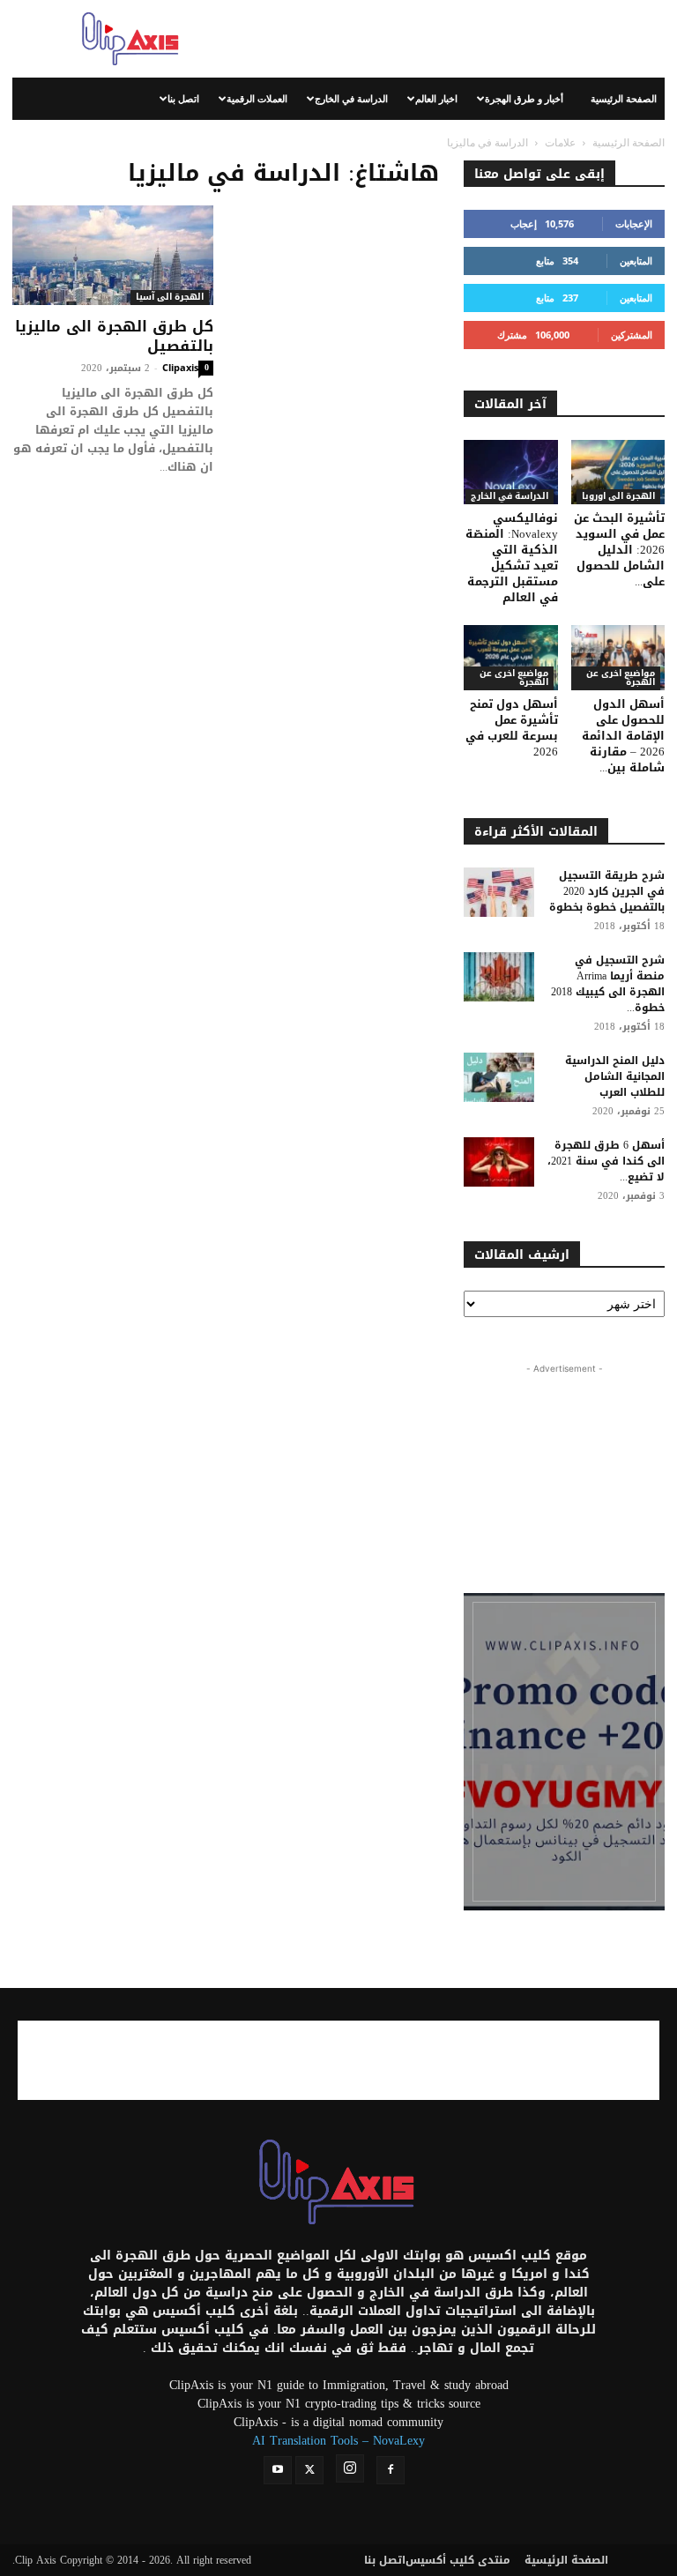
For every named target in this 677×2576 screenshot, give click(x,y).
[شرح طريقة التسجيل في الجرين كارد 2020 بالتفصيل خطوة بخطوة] (499, 892)
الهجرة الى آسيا (170, 298)
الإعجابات (634, 223)
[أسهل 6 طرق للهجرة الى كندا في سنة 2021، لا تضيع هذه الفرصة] (499, 1162)
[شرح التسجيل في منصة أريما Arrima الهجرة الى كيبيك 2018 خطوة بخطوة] (499, 977)
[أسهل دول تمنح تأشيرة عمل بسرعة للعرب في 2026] (511, 657)
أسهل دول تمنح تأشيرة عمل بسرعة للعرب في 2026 (512, 728)
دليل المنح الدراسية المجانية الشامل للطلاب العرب (615, 1076)
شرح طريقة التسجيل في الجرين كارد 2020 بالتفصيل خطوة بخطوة (607, 891)
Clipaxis (180, 367)
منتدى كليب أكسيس (458, 2560)
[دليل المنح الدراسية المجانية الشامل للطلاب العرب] (499, 1077)
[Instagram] (350, 2468)
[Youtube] (278, 2470)
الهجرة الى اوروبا (618, 497)
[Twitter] (309, 2470)
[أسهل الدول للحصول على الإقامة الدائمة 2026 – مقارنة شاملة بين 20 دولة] (618, 657)
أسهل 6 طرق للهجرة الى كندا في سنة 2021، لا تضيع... (606, 1161)
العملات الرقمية (257, 98)
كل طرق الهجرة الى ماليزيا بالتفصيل (114, 336)
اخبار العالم (436, 98)
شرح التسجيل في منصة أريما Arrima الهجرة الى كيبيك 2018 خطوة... (608, 984)
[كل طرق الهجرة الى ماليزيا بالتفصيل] (113, 255)
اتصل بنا (183, 98)
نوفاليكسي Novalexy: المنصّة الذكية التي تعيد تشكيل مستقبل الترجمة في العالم (512, 558)
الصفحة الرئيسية (624, 98)
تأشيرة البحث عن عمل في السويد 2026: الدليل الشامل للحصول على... (619, 550)
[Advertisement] (458, 39)
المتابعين (636, 261)
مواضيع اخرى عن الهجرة (514, 678)
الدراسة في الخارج (351, 98)
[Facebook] (391, 2470)
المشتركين (632, 335)
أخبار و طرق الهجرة (524, 98)
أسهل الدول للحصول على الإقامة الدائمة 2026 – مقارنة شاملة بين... (623, 736)
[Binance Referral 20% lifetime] (564, 1752)
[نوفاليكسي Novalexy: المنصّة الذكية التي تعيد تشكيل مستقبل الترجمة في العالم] (511, 472)
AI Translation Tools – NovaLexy (338, 2441)
